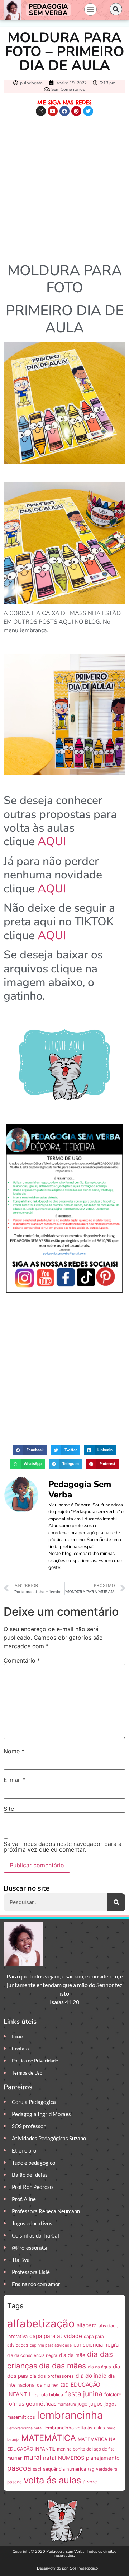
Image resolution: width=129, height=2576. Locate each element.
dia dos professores (52, 2376)
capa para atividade (56, 2336)
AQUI (52, 841)
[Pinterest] (76, 111)
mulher (15, 2458)
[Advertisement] (64, 188)
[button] (90, 9)
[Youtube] (53, 111)
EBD (64, 2385)
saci (37, 2469)
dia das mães (63, 2366)
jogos (96, 2404)
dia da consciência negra (32, 2355)
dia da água (99, 2367)
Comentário (22, 1660)
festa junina (84, 2394)
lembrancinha (70, 2415)
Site (9, 1809)
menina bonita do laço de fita (86, 2449)
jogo (83, 2404)
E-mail (15, 1780)
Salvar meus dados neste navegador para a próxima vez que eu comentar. (63, 1847)
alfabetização (41, 2324)
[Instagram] (41, 111)
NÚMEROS (71, 2458)
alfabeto (87, 2325)
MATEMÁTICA (49, 2438)
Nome (14, 1751)
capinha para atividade (51, 2345)
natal (50, 2458)
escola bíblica (48, 2395)
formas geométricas (32, 2404)
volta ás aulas (52, 2480)
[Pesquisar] (116, 1902)
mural (32, 2458)
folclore (113, 2394)
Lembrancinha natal (25, 2428)
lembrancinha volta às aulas (75, 2428)
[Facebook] (64, 111)
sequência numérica (64, 2469)
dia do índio (91, 2376)
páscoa (19, 2468)
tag (91, 2469)
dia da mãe (72, 2355)
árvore (90, 2482)
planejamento (103, 2458)
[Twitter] (88, 111)
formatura (67, 2404)
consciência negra (96, 2345)
